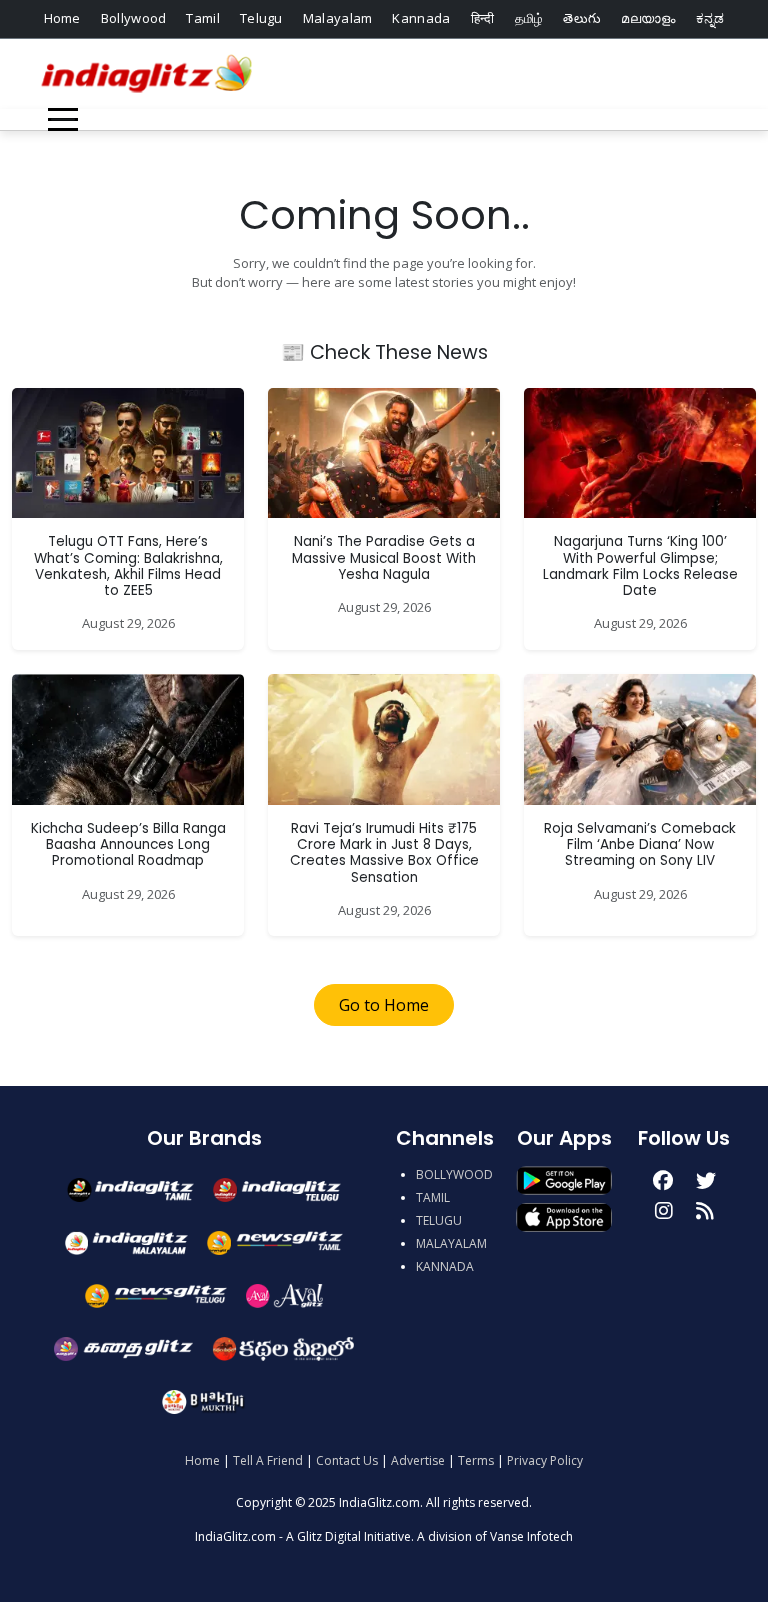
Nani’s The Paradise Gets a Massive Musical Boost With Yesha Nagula (384, 558)
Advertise (418, 1460)
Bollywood (134, 18)
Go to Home (384, 1005)
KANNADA (445, 1266)
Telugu (261, 18)
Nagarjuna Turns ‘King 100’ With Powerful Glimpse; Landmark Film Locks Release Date (640, 566)
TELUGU (439, 1220)
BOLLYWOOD (454, 1174)
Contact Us (347, 1460)
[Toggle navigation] (63, 119)
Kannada (421, 18)
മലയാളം (648, 18)
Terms (476, 1460)
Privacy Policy (545, 1460)
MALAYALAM (451, 1243)
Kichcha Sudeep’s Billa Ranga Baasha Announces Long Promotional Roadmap (128, 845)
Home (62, 18)
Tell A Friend (268, 1460)
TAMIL (433, 1197)
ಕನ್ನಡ (710, 18)
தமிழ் (529, 18)
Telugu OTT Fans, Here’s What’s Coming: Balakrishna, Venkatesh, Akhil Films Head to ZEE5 (128, 566)
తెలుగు (582, 18)
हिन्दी (483, 18)
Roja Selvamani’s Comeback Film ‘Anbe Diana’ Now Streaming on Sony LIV (640, 845)
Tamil (203, 18)
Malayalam (338, 18)
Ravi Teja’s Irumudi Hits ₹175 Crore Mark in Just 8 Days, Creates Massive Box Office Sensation (384, 853)
